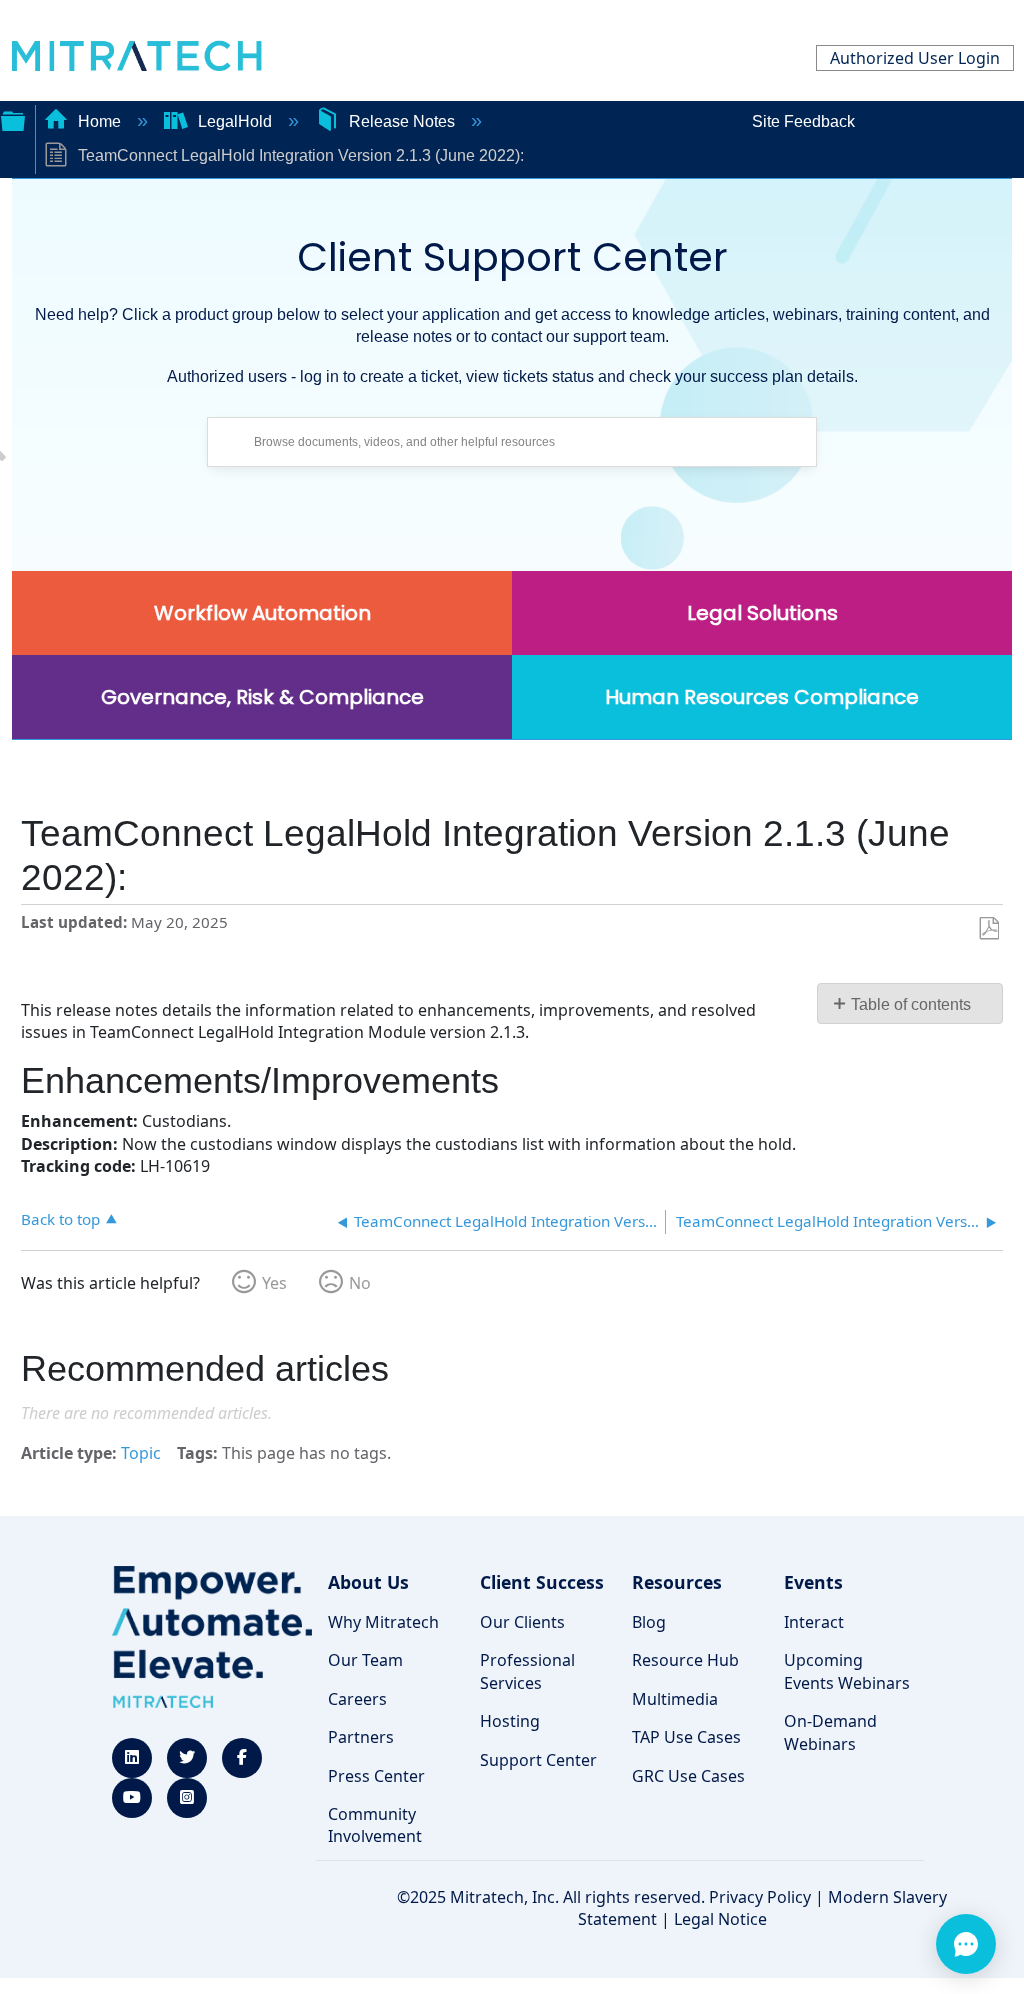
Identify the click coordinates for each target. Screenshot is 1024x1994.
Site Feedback (803, 121)
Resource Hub (685, 1660)
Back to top (60, 1218)
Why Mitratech (383, 1622)
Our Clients (522, 1622)
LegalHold (235, 121)
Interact (814, 1622)
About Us (368, 1582)
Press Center (376, 1776)
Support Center (538, 1760)
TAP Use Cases (686, 1737)
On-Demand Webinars (830, 1732)
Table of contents (911, 1004)
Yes (274, 1283)
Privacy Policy (760, 1897)
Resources (677, 1582)
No (360, 1283)
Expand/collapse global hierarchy (13, 119)
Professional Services (527, 1671)
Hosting (510, 1721)
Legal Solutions (762, 613)
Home (99, 121)
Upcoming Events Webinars (847, 1671)
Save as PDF (988, 929)
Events (813, 1582)
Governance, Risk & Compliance (262, 697)
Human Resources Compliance (762, 697)
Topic (141, 1453)
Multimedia (675, 1699)
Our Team (365, 1660)
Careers (357, 1699)
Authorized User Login (915, 58)
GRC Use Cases (688, 1776)
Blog (649, 1622)
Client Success (542, 1582)
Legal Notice (720, 1919)
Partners (361, 1737)
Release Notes (402, 121)
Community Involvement (375, 1825)
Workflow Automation (262, 613)
